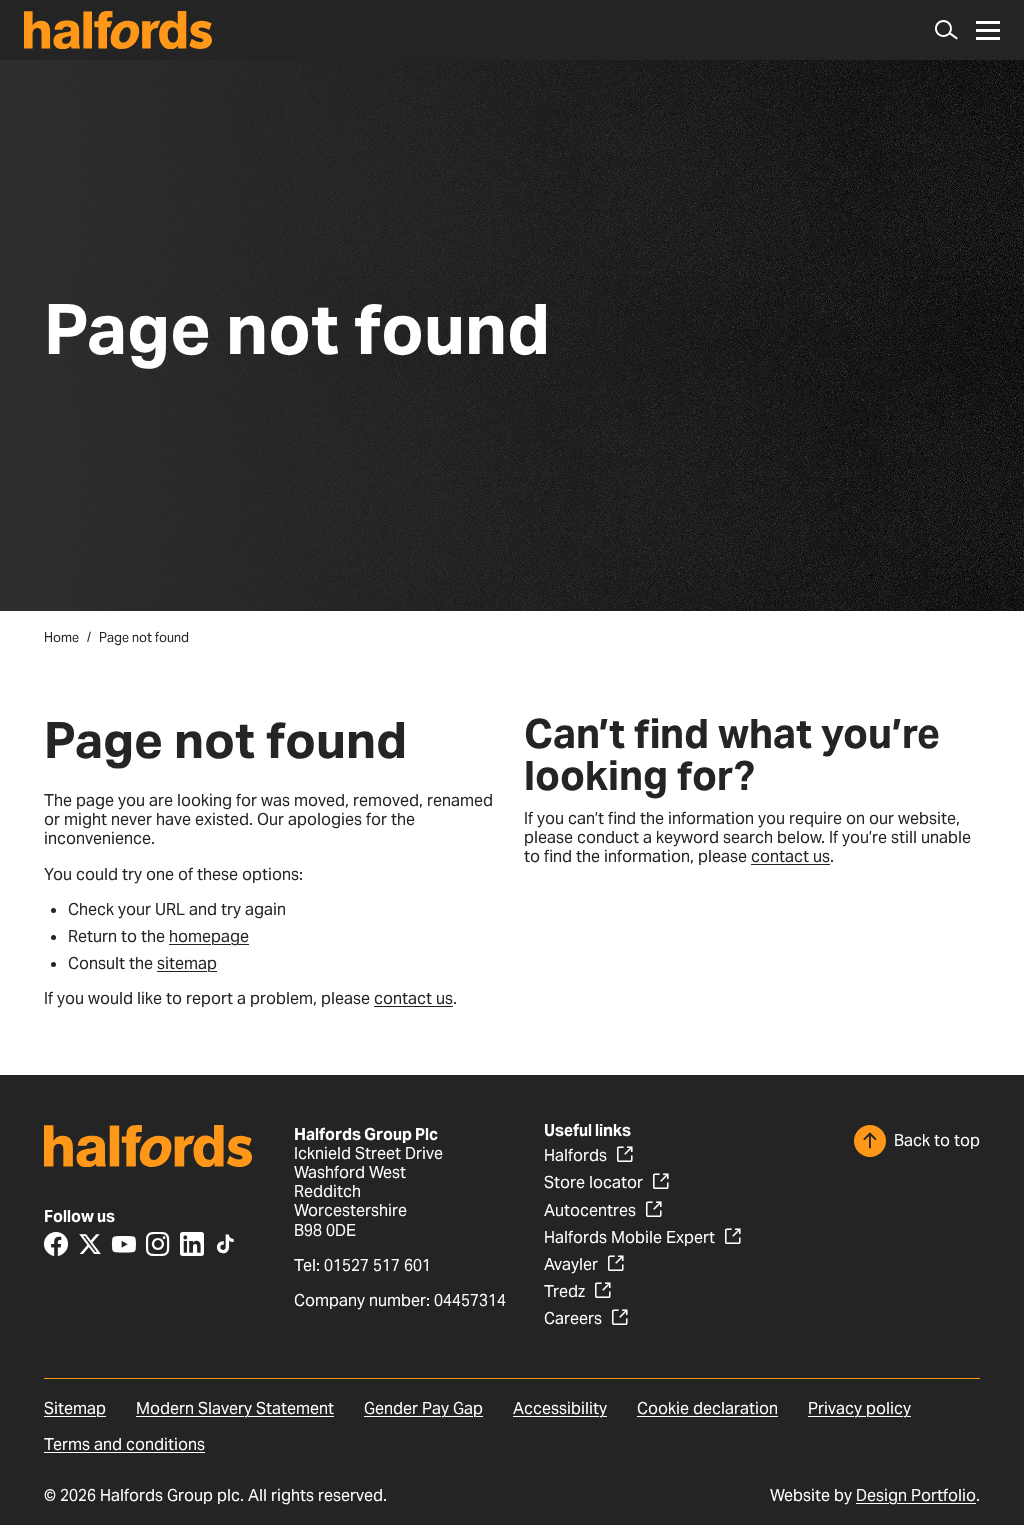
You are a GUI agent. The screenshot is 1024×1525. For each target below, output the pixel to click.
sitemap (187, 963)
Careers (573, 1318)
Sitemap (75, 1408)
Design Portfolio (916, 1495)
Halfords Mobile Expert (629, 1237)
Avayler (571, 1264)
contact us (413, 998)
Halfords (575, 1155)
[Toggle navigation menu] (988, 30)
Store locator (593, 1182)
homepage (209, 936)
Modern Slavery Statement (235, 1408)
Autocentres (590, 1210)
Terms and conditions (124, 1444)
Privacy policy (859, 1408)
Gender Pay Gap (423, 1408)
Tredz (564, 1291)
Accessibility (560, 1408)
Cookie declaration (707, 1408)
